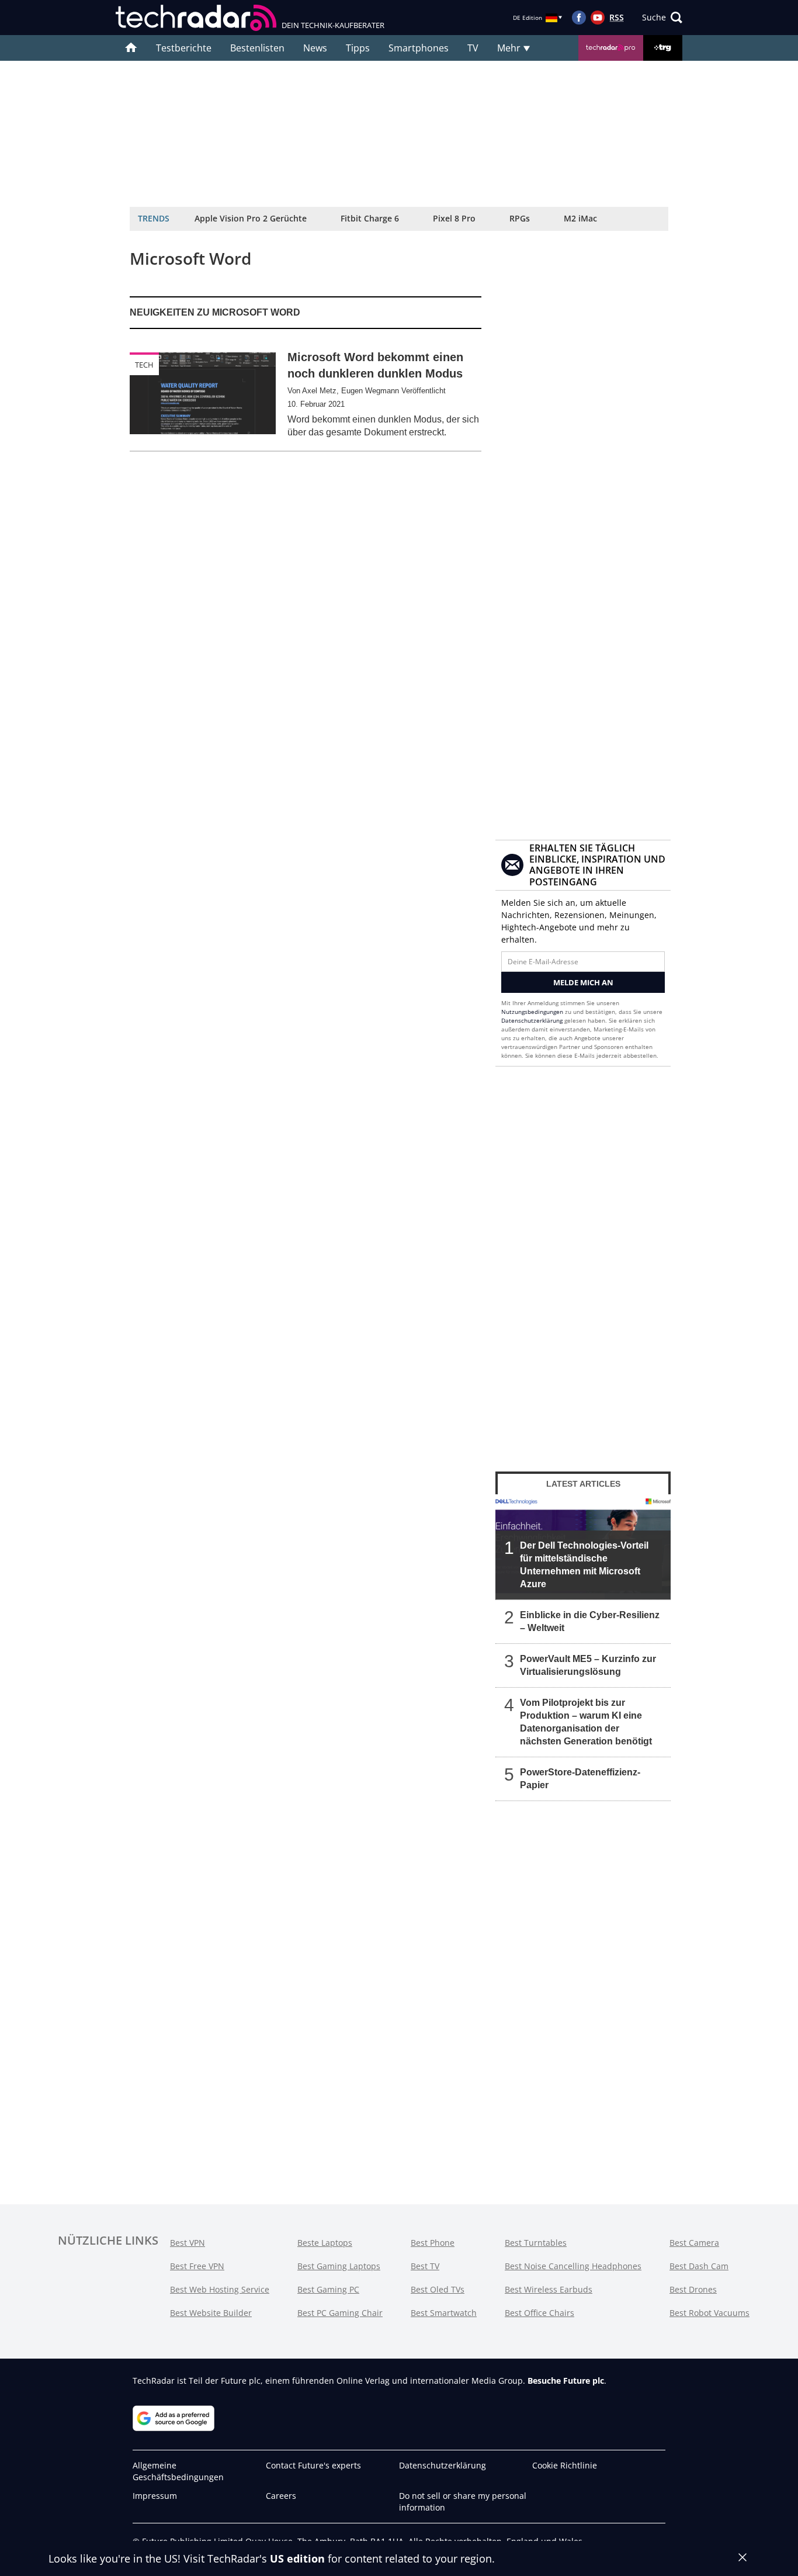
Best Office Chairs (539, 2313)
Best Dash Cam (699, 2266)
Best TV (425, 2266)
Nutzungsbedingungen (532, 1012)
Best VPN (188, 2243)
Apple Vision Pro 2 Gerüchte (251, 218)
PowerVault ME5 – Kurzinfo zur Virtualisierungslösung (588, 1665)
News (315, 48)
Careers (281, 2496)
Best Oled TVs (438, 2289)
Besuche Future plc (566, 2381)
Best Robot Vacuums (709, 2313)
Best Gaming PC (328, 2289)
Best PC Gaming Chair (340, 2313)
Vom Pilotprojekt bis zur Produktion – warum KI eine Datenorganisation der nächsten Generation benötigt (586, 1722)
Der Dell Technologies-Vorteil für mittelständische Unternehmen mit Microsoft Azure (584, 1565)
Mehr (510, 48)
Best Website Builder (211, 2313)
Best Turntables (536, 2243)
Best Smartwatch (444, 2313)
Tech (144, 365)
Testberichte (184, 48)
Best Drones (693, 2289)
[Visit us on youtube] (598, 18)
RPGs (520, 218)
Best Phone (433, 2243)
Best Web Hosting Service (220, 2289)
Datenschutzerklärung (532, 1020)
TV (473, 48)
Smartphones (419, 48)
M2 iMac (580, 218)
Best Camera (694, 2243)
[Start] (131, 48)
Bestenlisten (257, 48)
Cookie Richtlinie (565, 2465)
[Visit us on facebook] (579, 18)
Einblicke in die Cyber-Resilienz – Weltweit (590, 1621)
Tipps (358, 48)
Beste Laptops (325, 2243)
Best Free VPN (197, 2266)
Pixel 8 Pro (454, 218)
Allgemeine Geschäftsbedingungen (178, 2471)
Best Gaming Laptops (339, 2266)
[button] (662, 18)
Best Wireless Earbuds (549, 2289)
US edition (297, 2558)
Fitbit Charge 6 (370, 218)
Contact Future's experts (313, 2465)
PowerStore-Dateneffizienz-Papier (580, 1779)
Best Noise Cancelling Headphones (573, 2266)
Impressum (155, 2496)
